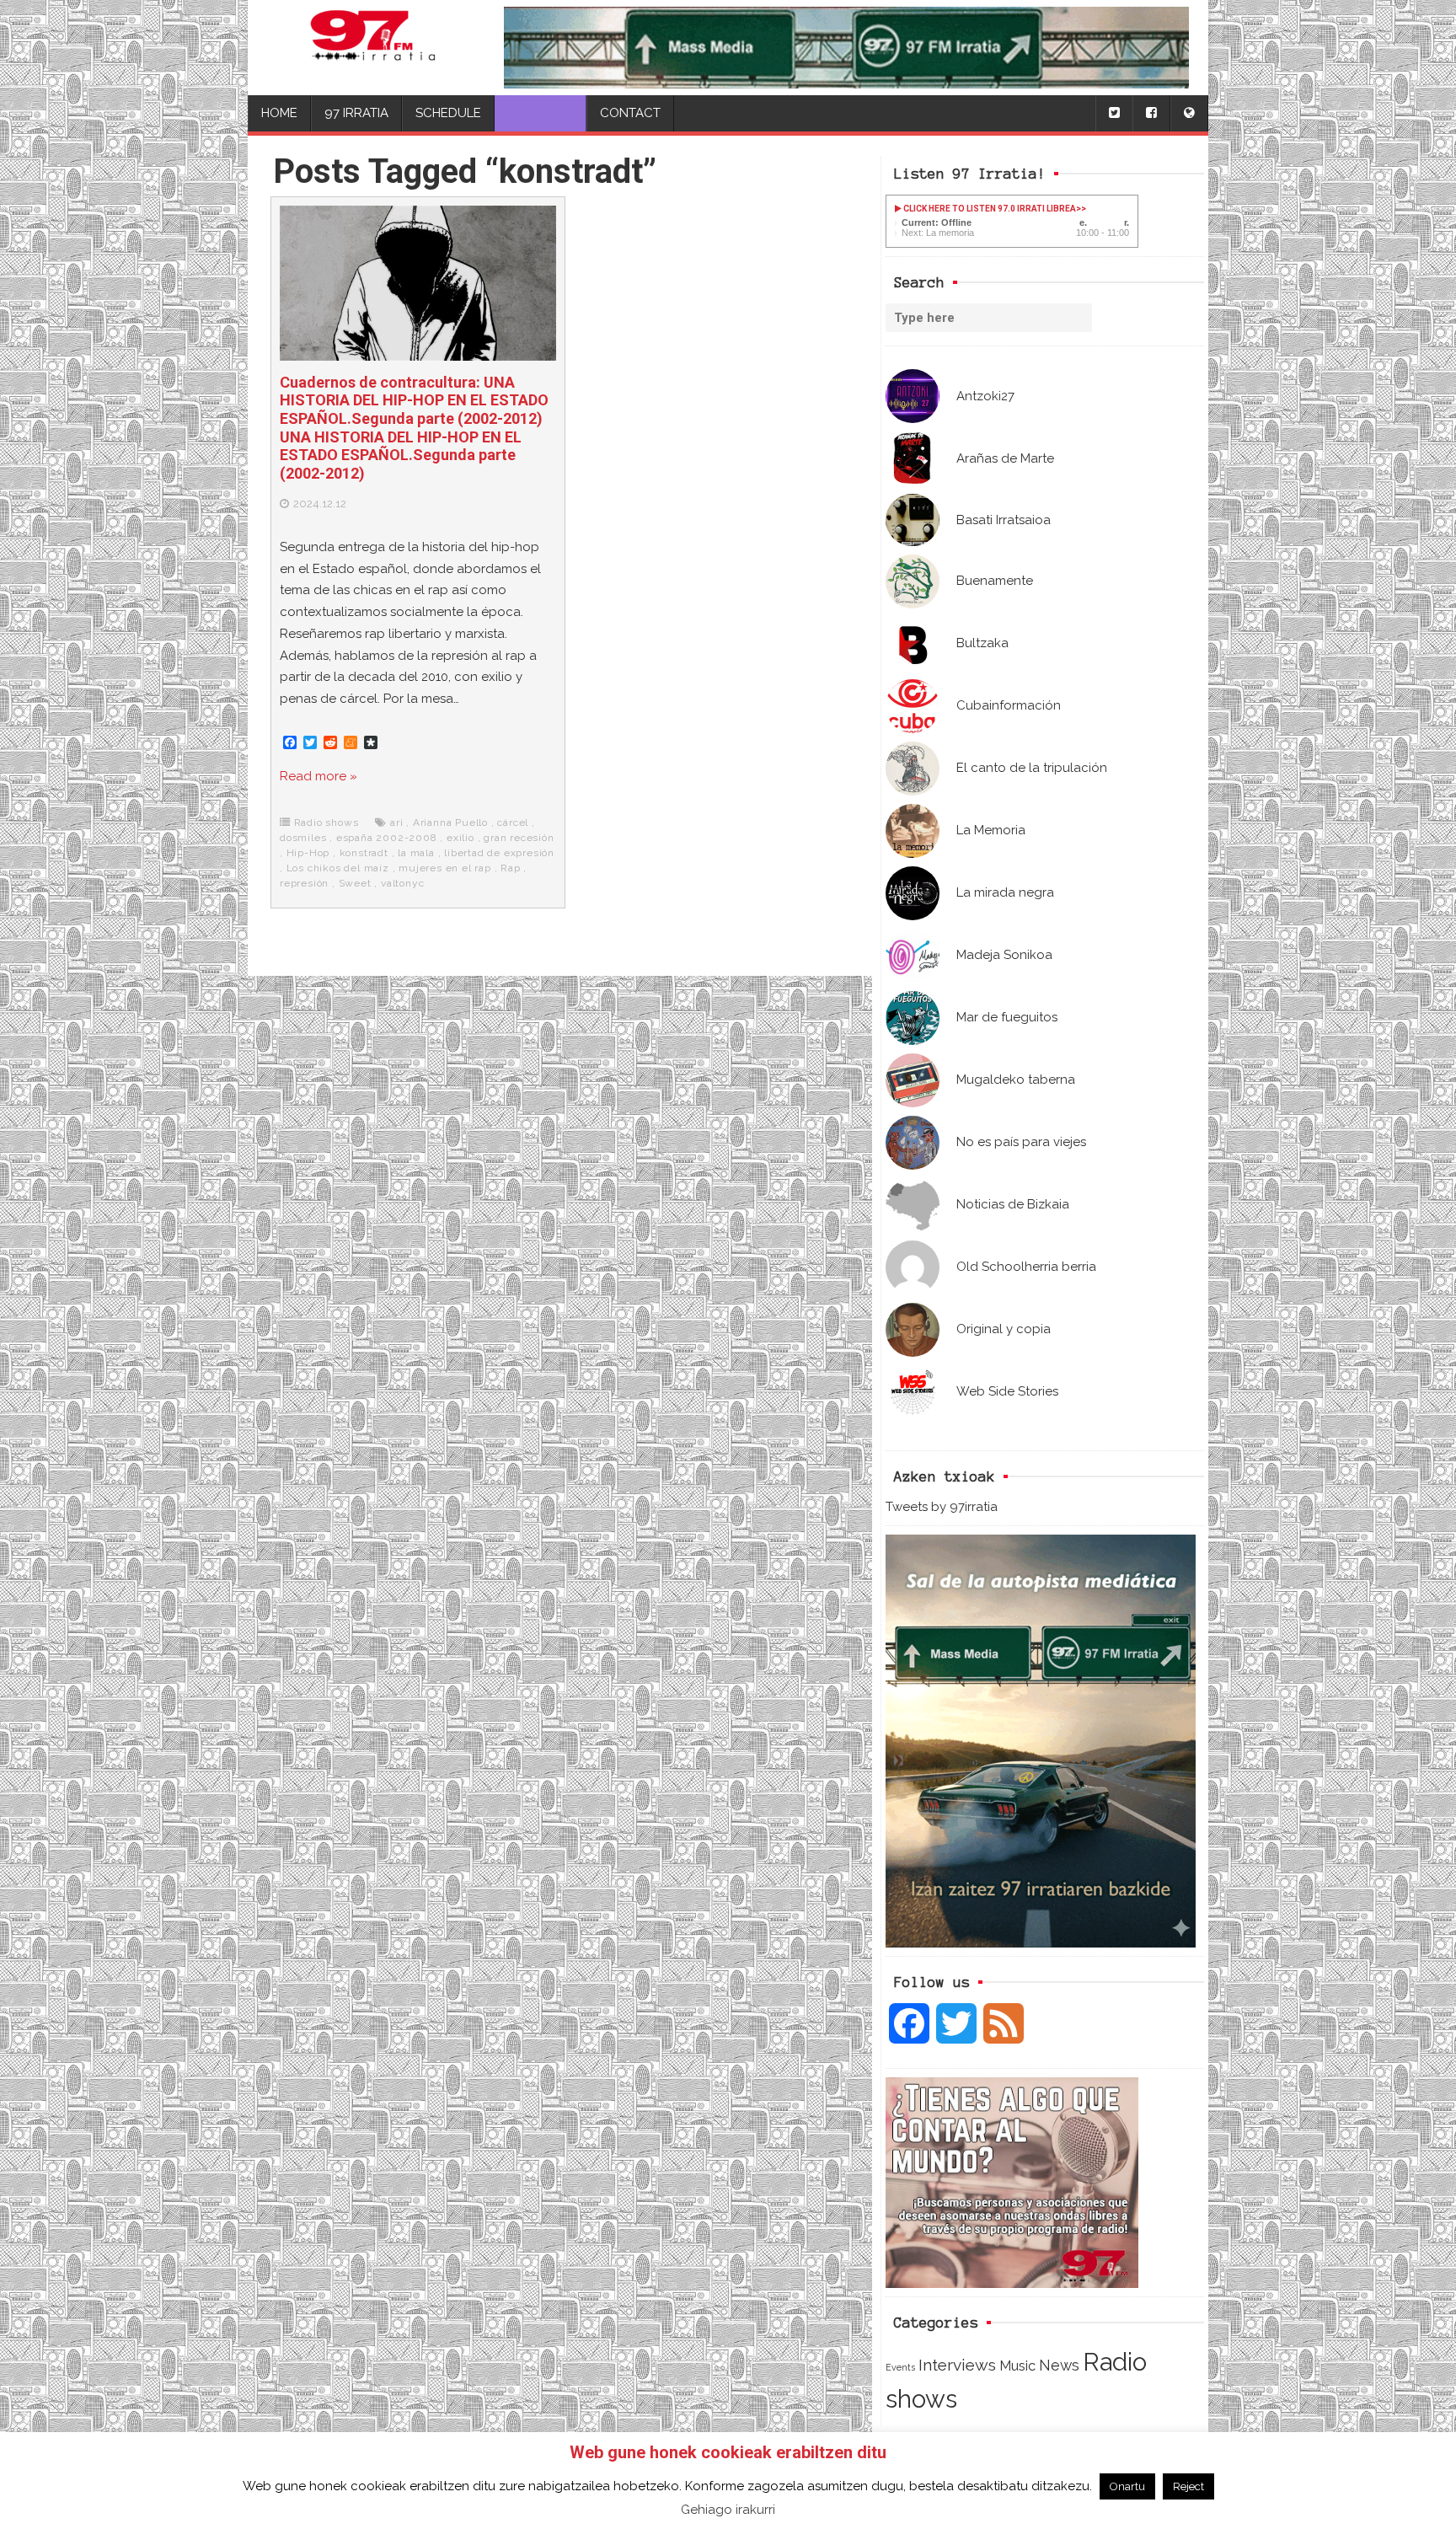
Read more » (318, 776)
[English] (1189, 113)
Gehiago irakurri (728, 2510)
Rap (510, 868)
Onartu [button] (1127, 2486)
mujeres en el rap (445, 868)
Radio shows (327, 822)
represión (304, 883)
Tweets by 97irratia (942, 1507)
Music (1017, 2366)
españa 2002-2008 (387, 838)
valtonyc (402, 883)
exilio (460, 838)
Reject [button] (1188, 2486)
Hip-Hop (308, 853)
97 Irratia (356, 113)
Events (900, 2367)
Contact (630, 113)
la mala (416, 853)
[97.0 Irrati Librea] (373, 48)
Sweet (355, 883)
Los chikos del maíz (338, 868)
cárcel (513, 822)
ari (396, 822)
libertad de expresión (499, 853)
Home (279, 113)
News (1059, 2365)
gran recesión (519, 838)
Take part (541, 113)
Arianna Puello (450, 822)
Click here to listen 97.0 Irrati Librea (989, 209)
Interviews (957, 2365)
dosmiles (303, 838)
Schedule (448, 113)
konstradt (364, 853)
